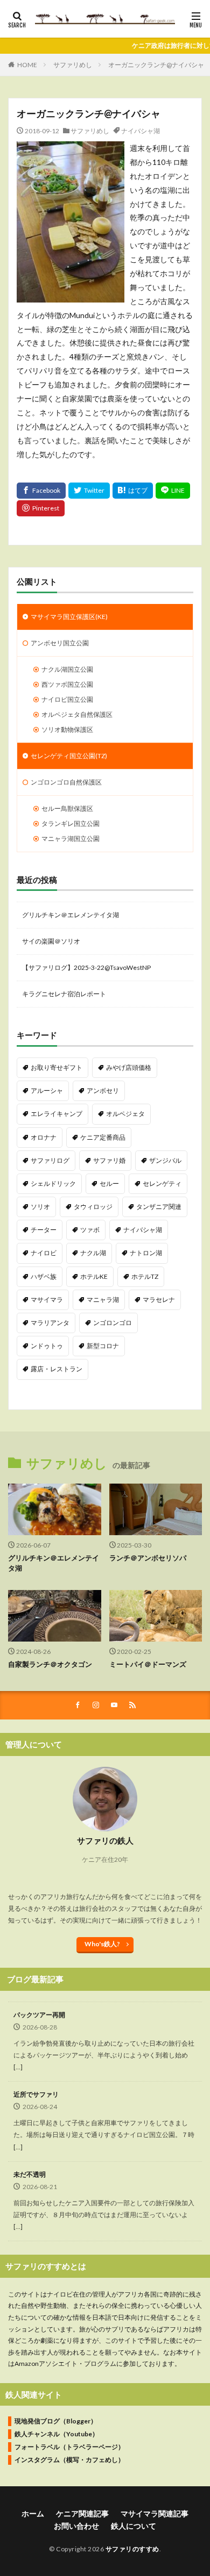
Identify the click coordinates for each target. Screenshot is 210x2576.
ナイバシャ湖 (141, 131)
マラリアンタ (50, 1323)
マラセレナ (159, 1300)
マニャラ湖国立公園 (71, 839)
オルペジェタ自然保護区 (77, 714)
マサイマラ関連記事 (155, 2513)
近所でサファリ (36, 2094)
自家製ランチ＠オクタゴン (50, 1664)
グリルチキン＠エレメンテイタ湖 (71, 915)
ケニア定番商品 (103, 1137)
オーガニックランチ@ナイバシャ (156, 65)
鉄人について (134, 2526)
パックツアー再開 (39, 2015)
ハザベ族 (44, 1276)
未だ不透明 (30, 2174)
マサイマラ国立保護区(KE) (69, 617)
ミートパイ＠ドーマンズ (148, 1664)
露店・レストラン (57, 1369)
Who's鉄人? (102, 1944)
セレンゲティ (162, 1183)
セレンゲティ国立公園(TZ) (69, 756)
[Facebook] (41, 491)
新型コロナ (103, 1346)
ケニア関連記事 (82, 2513)
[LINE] (173, 491)
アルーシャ (47, 1091)
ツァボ (90, 1230)
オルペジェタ (125, 1114)
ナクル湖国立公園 (67, 669)
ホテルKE (94, 1276)
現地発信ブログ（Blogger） (56, 2421)
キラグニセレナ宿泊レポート (64, 994)
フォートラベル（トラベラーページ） (69, 2447)
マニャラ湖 (103, 1300)
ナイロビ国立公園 (67, 699)
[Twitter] (89, 491)
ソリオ (40, 1207)
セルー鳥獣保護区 (67, 808)
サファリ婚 (109, 1160)
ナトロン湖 (146, 1253)
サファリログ (50, 1160)
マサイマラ (47, 1300)
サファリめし (73, 65)
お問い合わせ (76, 2526)
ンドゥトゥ (47, 1346)
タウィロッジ (93, 1207)
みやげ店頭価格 (129, 1067)
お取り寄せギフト (57, 1067)
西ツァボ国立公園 (67, 684)
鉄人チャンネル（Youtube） (57, 2434)
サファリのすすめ (132, 2549)
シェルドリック (53, 1183)
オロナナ (44, 1137)
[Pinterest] (41, 508)
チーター (44, 1230)
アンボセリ (103, 1091)
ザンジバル (165, 1160)
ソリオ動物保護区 (67, 729)
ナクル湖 (93, 1253)
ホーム (33, 2513)
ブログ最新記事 (35, 1979)
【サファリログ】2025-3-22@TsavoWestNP (86, 967)
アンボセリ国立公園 (60, 643)
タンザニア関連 (159, 1207)
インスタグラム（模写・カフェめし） (69, 2460)
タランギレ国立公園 (71, 823)
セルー (109, 1183)
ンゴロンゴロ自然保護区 (66, 782)
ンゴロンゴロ (113, 1323)
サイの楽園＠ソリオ (51, 941)
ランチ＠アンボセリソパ (148, 1558)
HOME (27, 65)
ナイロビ (44, 1253)
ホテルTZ (145, 1276)
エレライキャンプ (57, 1114)
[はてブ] (133, 491)
